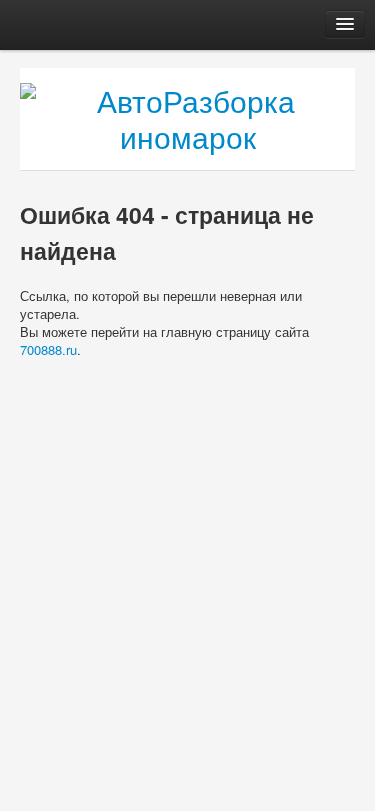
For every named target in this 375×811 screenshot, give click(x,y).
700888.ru (48, 349)
